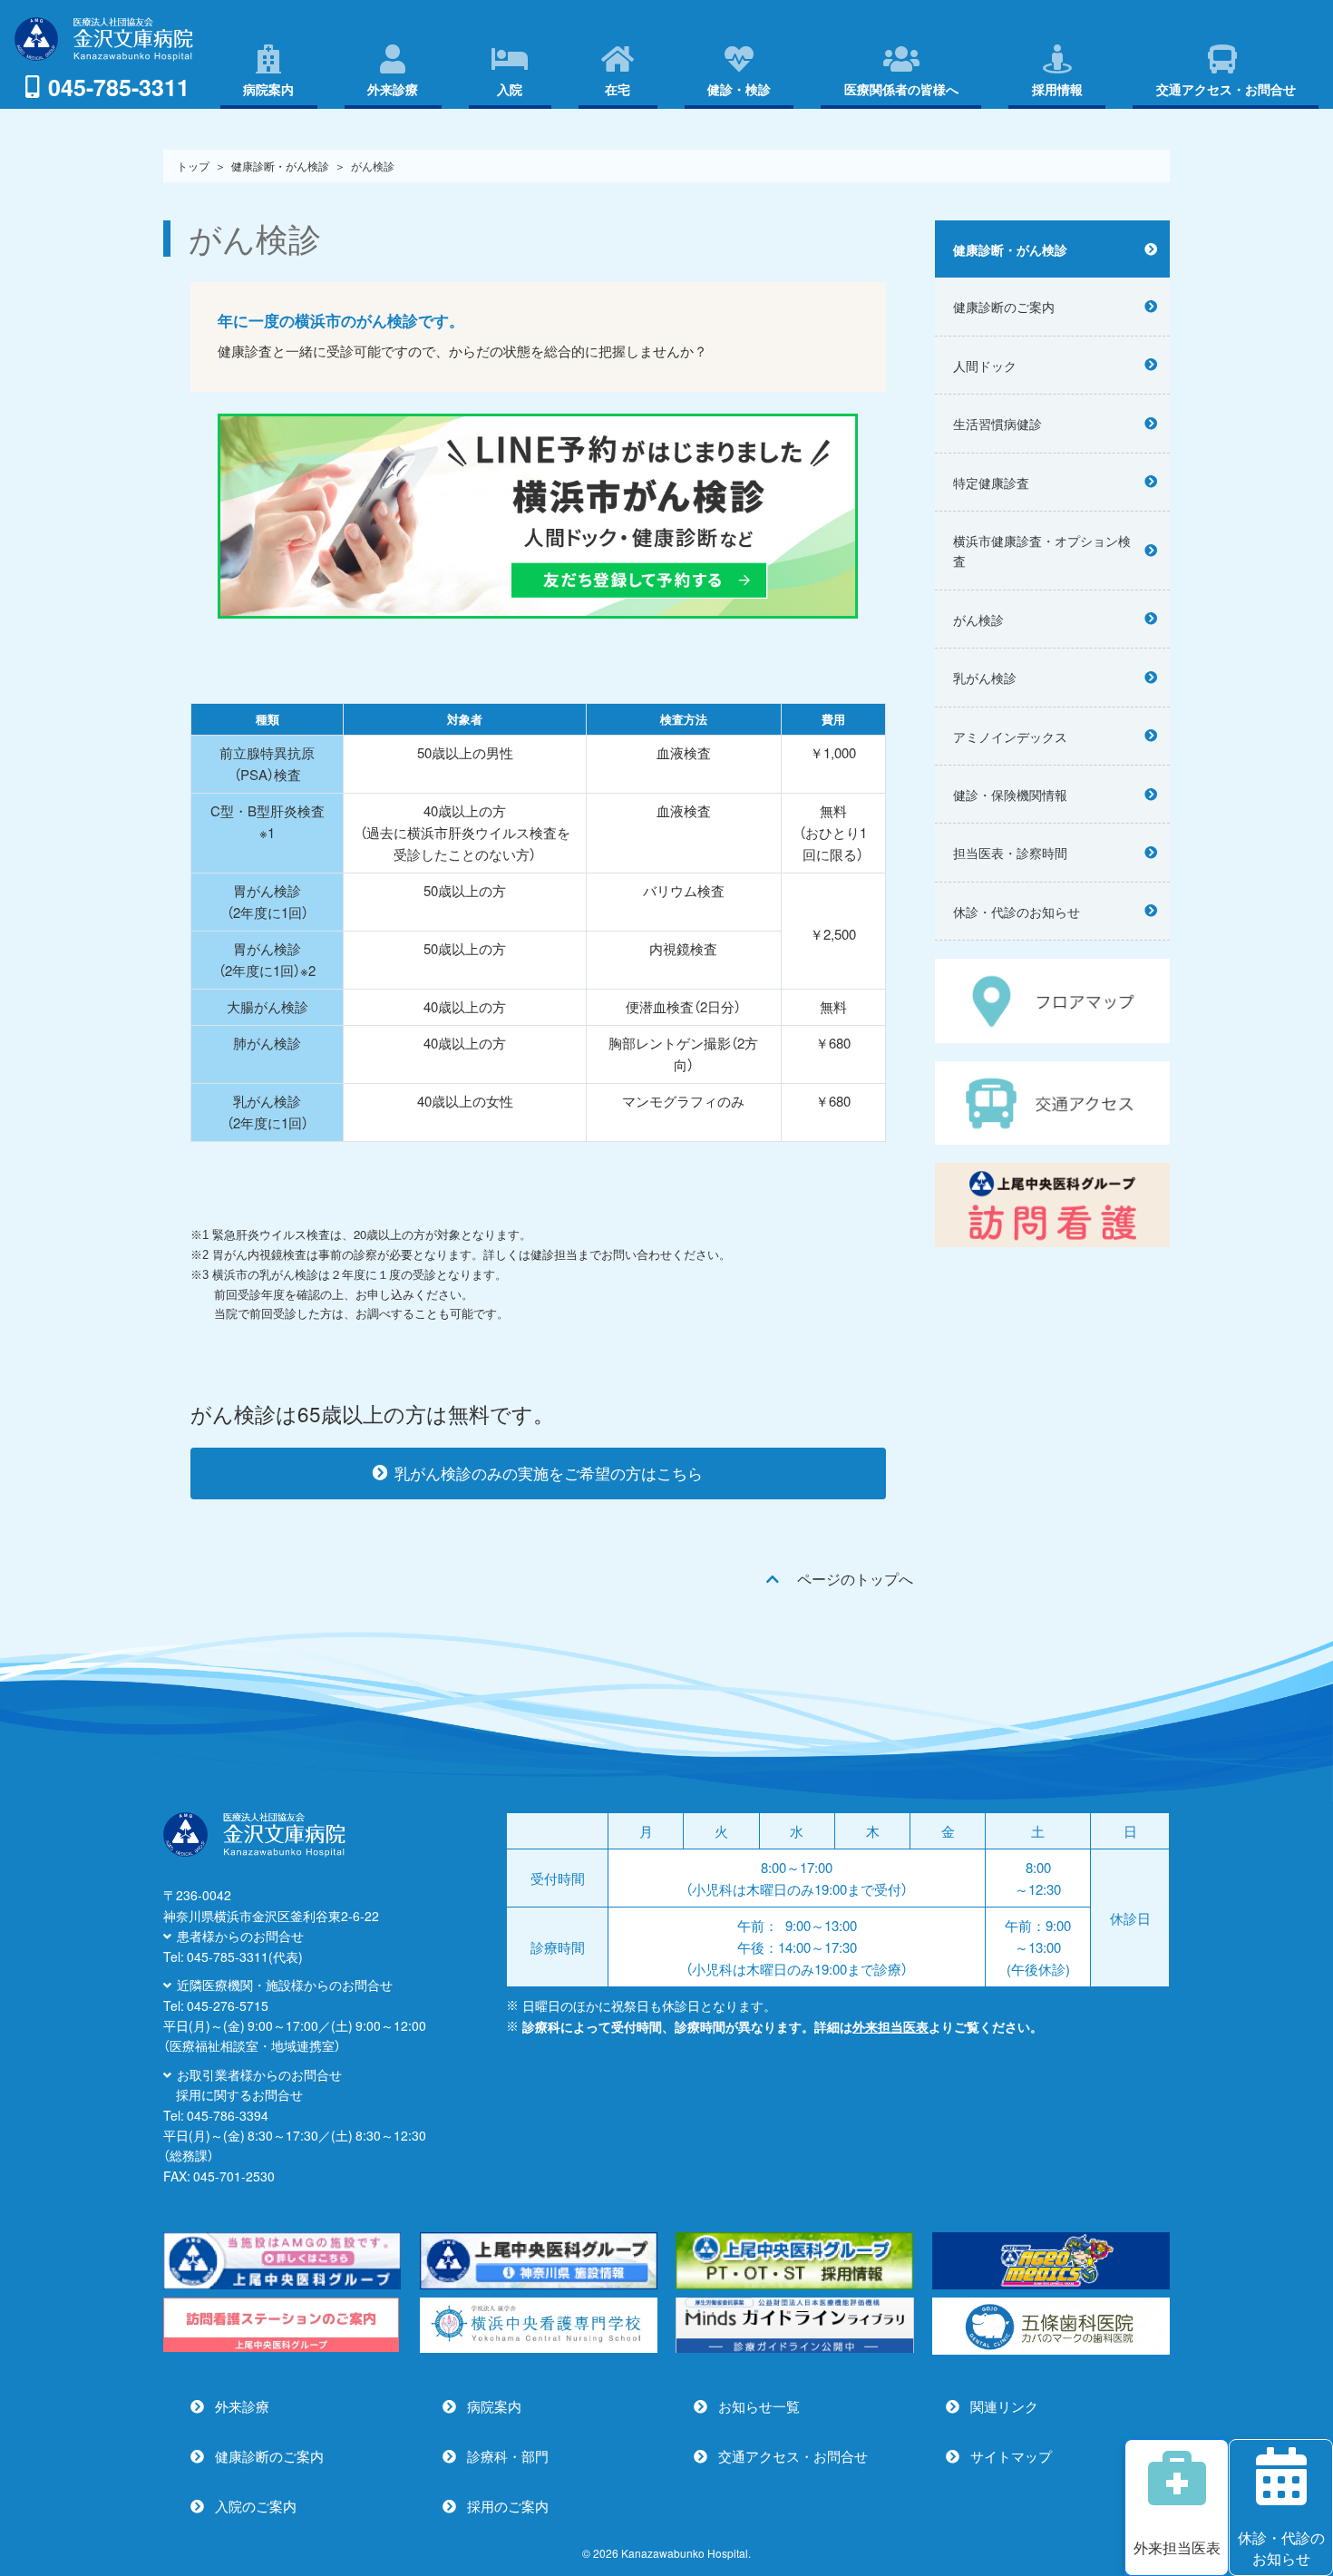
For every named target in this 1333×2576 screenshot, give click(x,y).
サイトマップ (1011, 2456)
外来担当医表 (890, 2026)
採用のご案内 (508, 2506)
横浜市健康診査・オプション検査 (1042, 551)
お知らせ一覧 (759, 2406)
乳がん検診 (985, 678)
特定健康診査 (991, 483)
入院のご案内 (256, 2506)
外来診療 (242, 2406)
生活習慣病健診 (997, 424)
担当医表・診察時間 (1010, 853)
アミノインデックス (1010, 737)
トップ (193, 166)
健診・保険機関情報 (1010, 795)
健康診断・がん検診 (280, 166)
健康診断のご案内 (1004, 307)
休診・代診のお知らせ (1017, 912)
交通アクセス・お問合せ (793, 2456)
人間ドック (985, 366)
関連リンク (1004, 2406)
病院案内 (494, 2406)
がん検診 (978, 620)
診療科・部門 (508, 2456)
